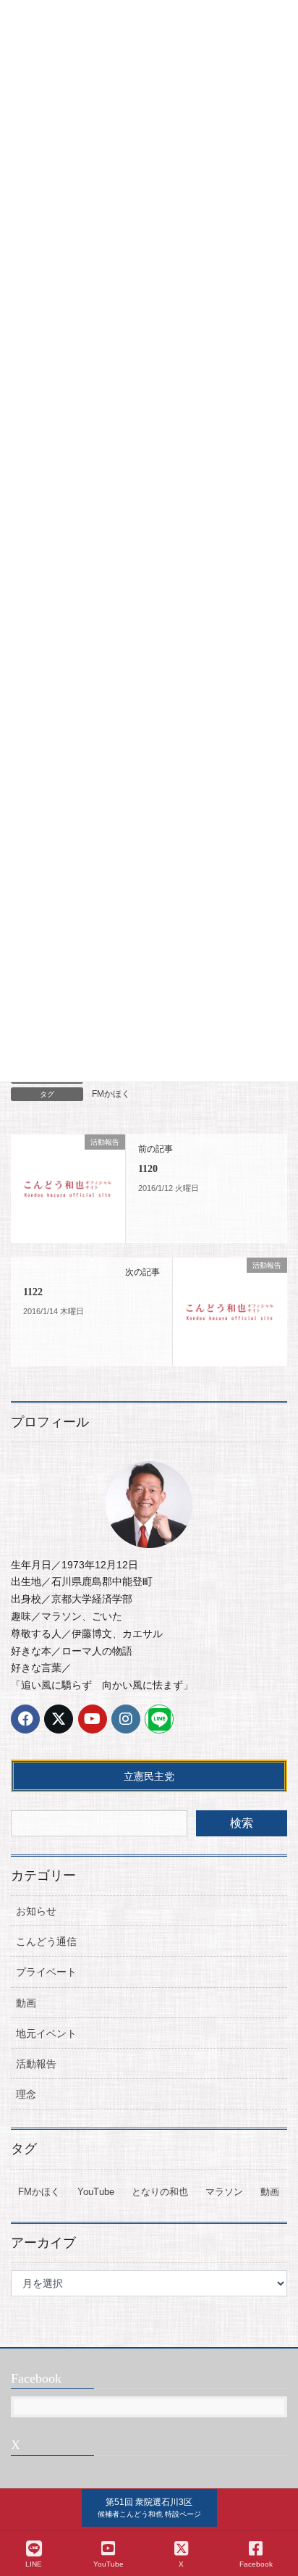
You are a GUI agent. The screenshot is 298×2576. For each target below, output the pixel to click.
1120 (148, 1169)
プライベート (46, 1972)
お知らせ (36, 1911)
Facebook (256, 2564)
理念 (26, 2094)
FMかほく (111, 1094)
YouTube (96, 2192)
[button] (149, 2508)
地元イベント (46, 2033)
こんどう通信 (46, 1941)
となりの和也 (160, 2192)
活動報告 (36, 2064)
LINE (34, 2564)
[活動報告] (68, 1187)
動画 (26, 2003)
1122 (33, 1292)
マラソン (224, 2192)
